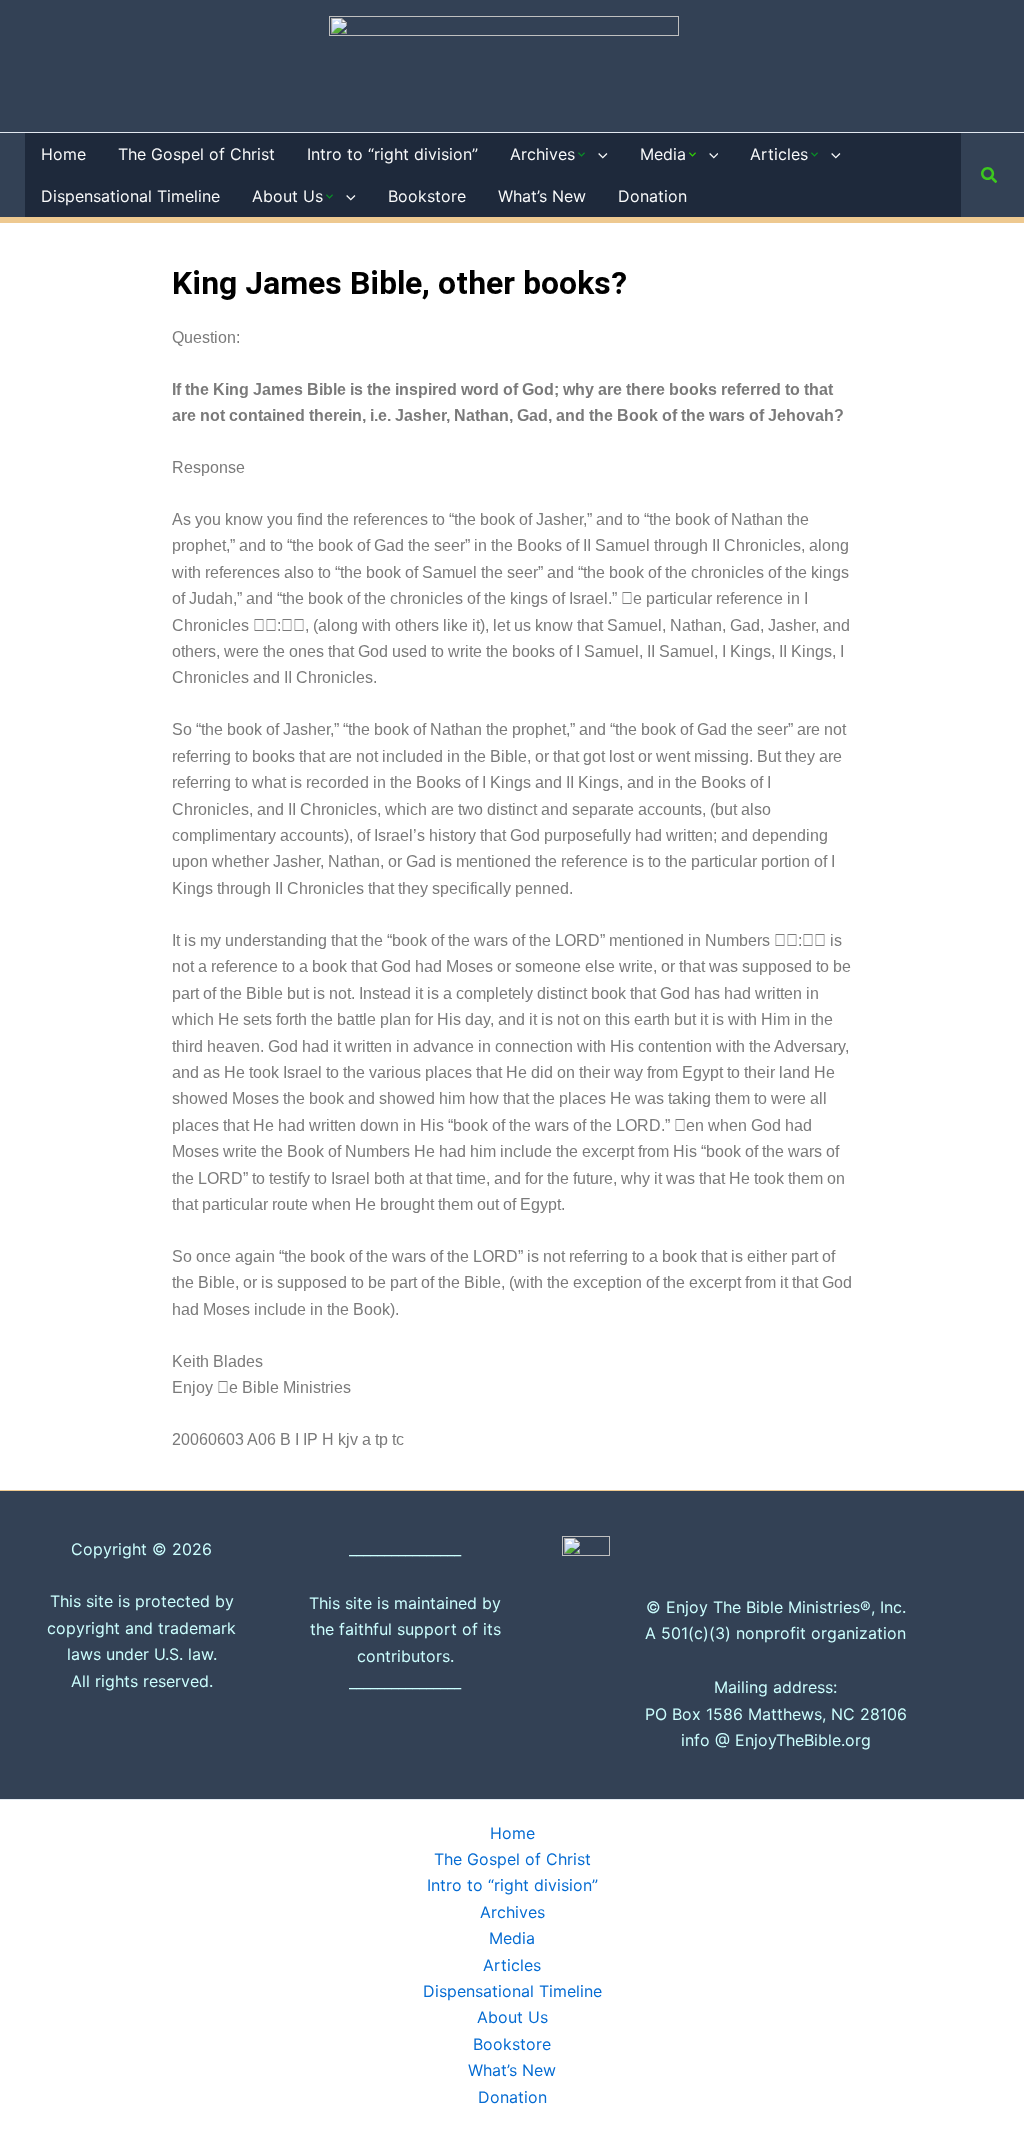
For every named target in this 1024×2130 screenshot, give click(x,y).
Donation (512, 2097)
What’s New (512, 2070)
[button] (598, 154)
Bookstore (512, 2044)
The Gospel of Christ (512, 1859)
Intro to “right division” (512, 1885)
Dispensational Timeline (512, 1991)
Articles (512, 1965)
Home (512, 1833)
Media (512, 1938)
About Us (512, 2017)
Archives (512, 1912)
